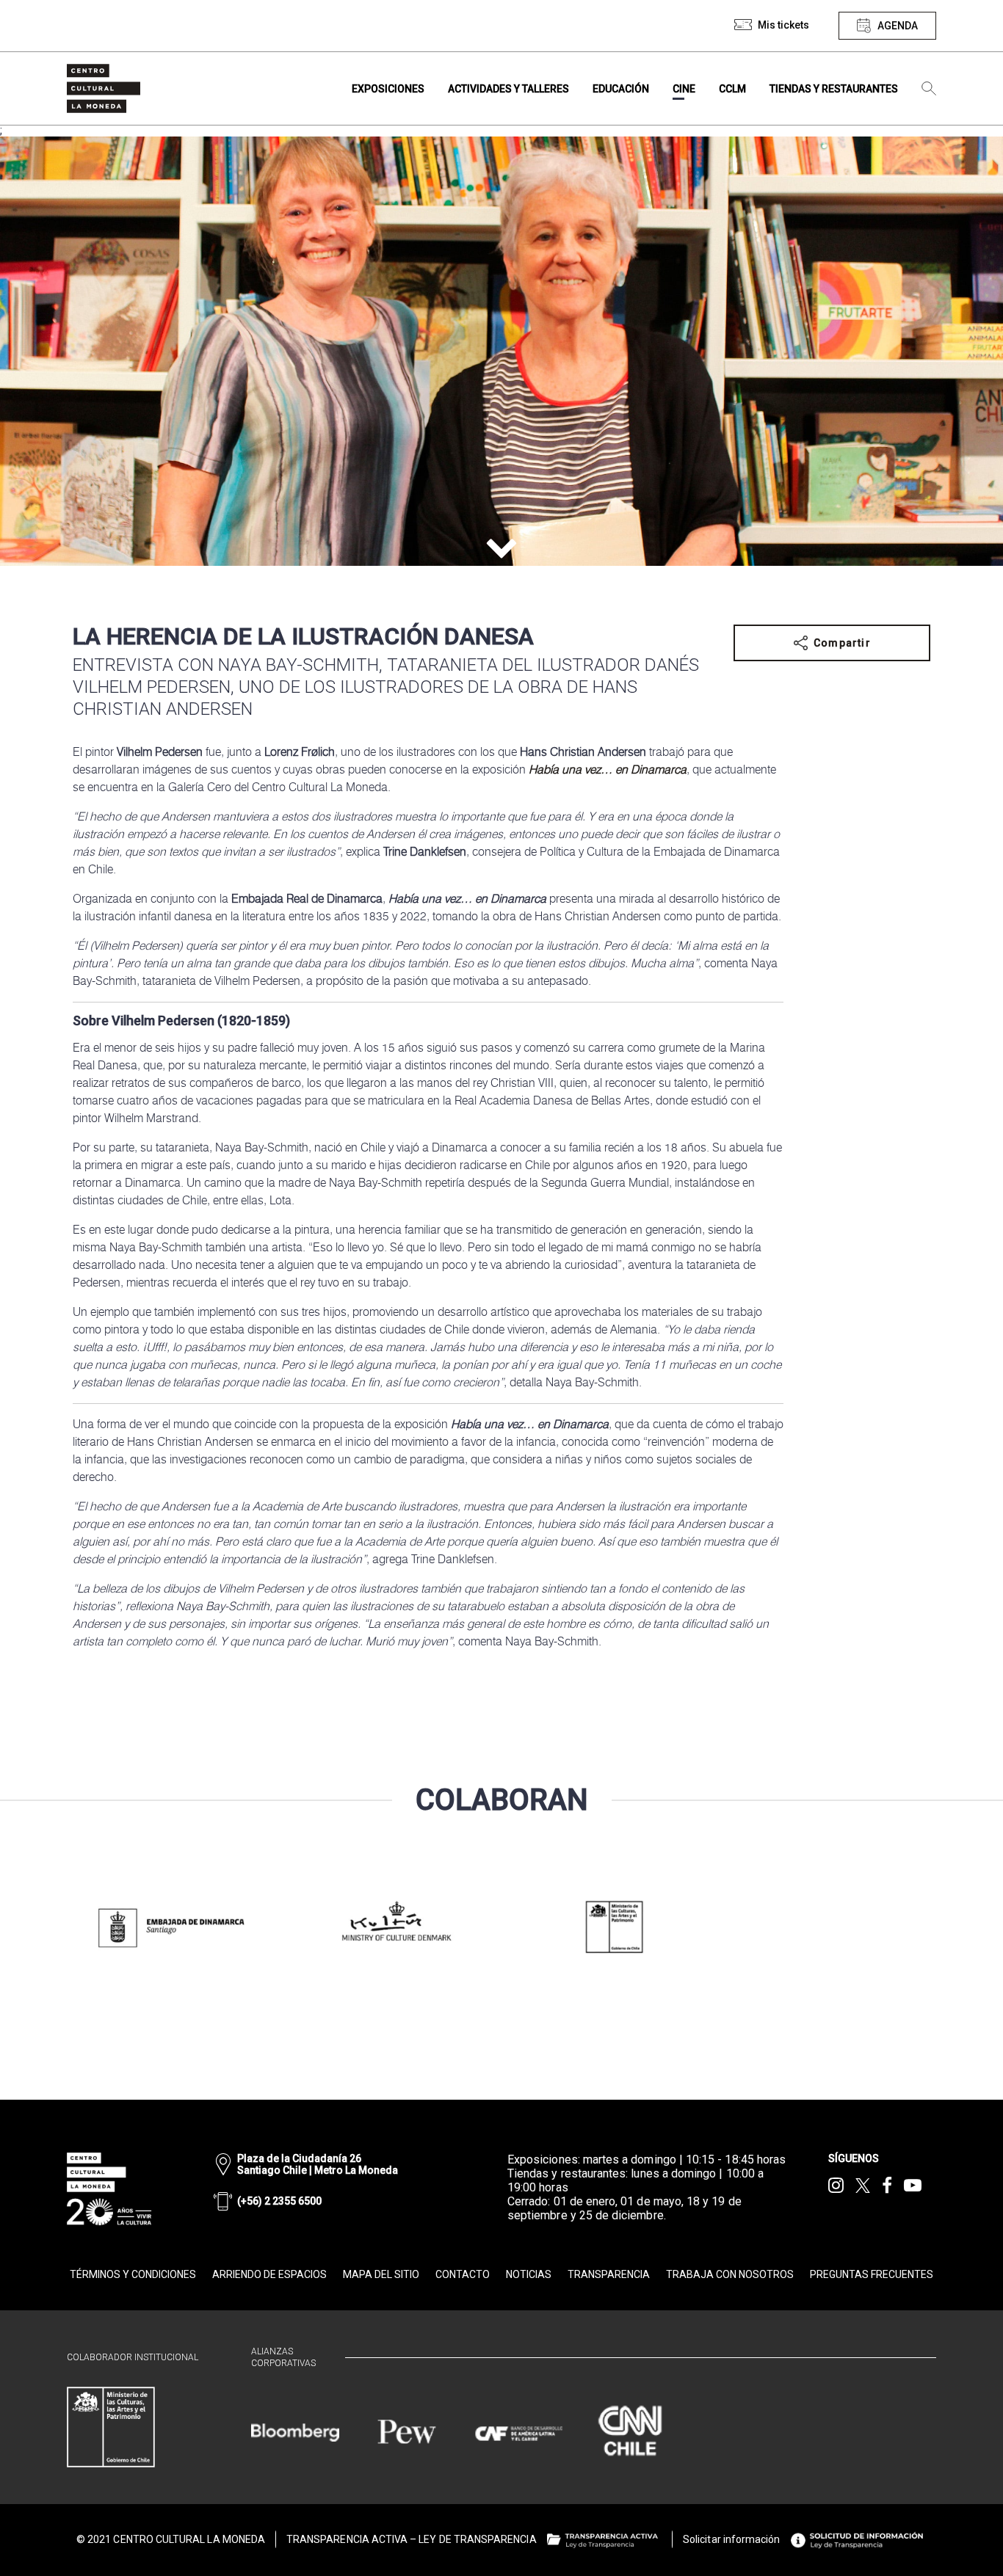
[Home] (104, 88)
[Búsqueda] (929, 89)
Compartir (842, 643)
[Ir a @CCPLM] (836, 2186)
